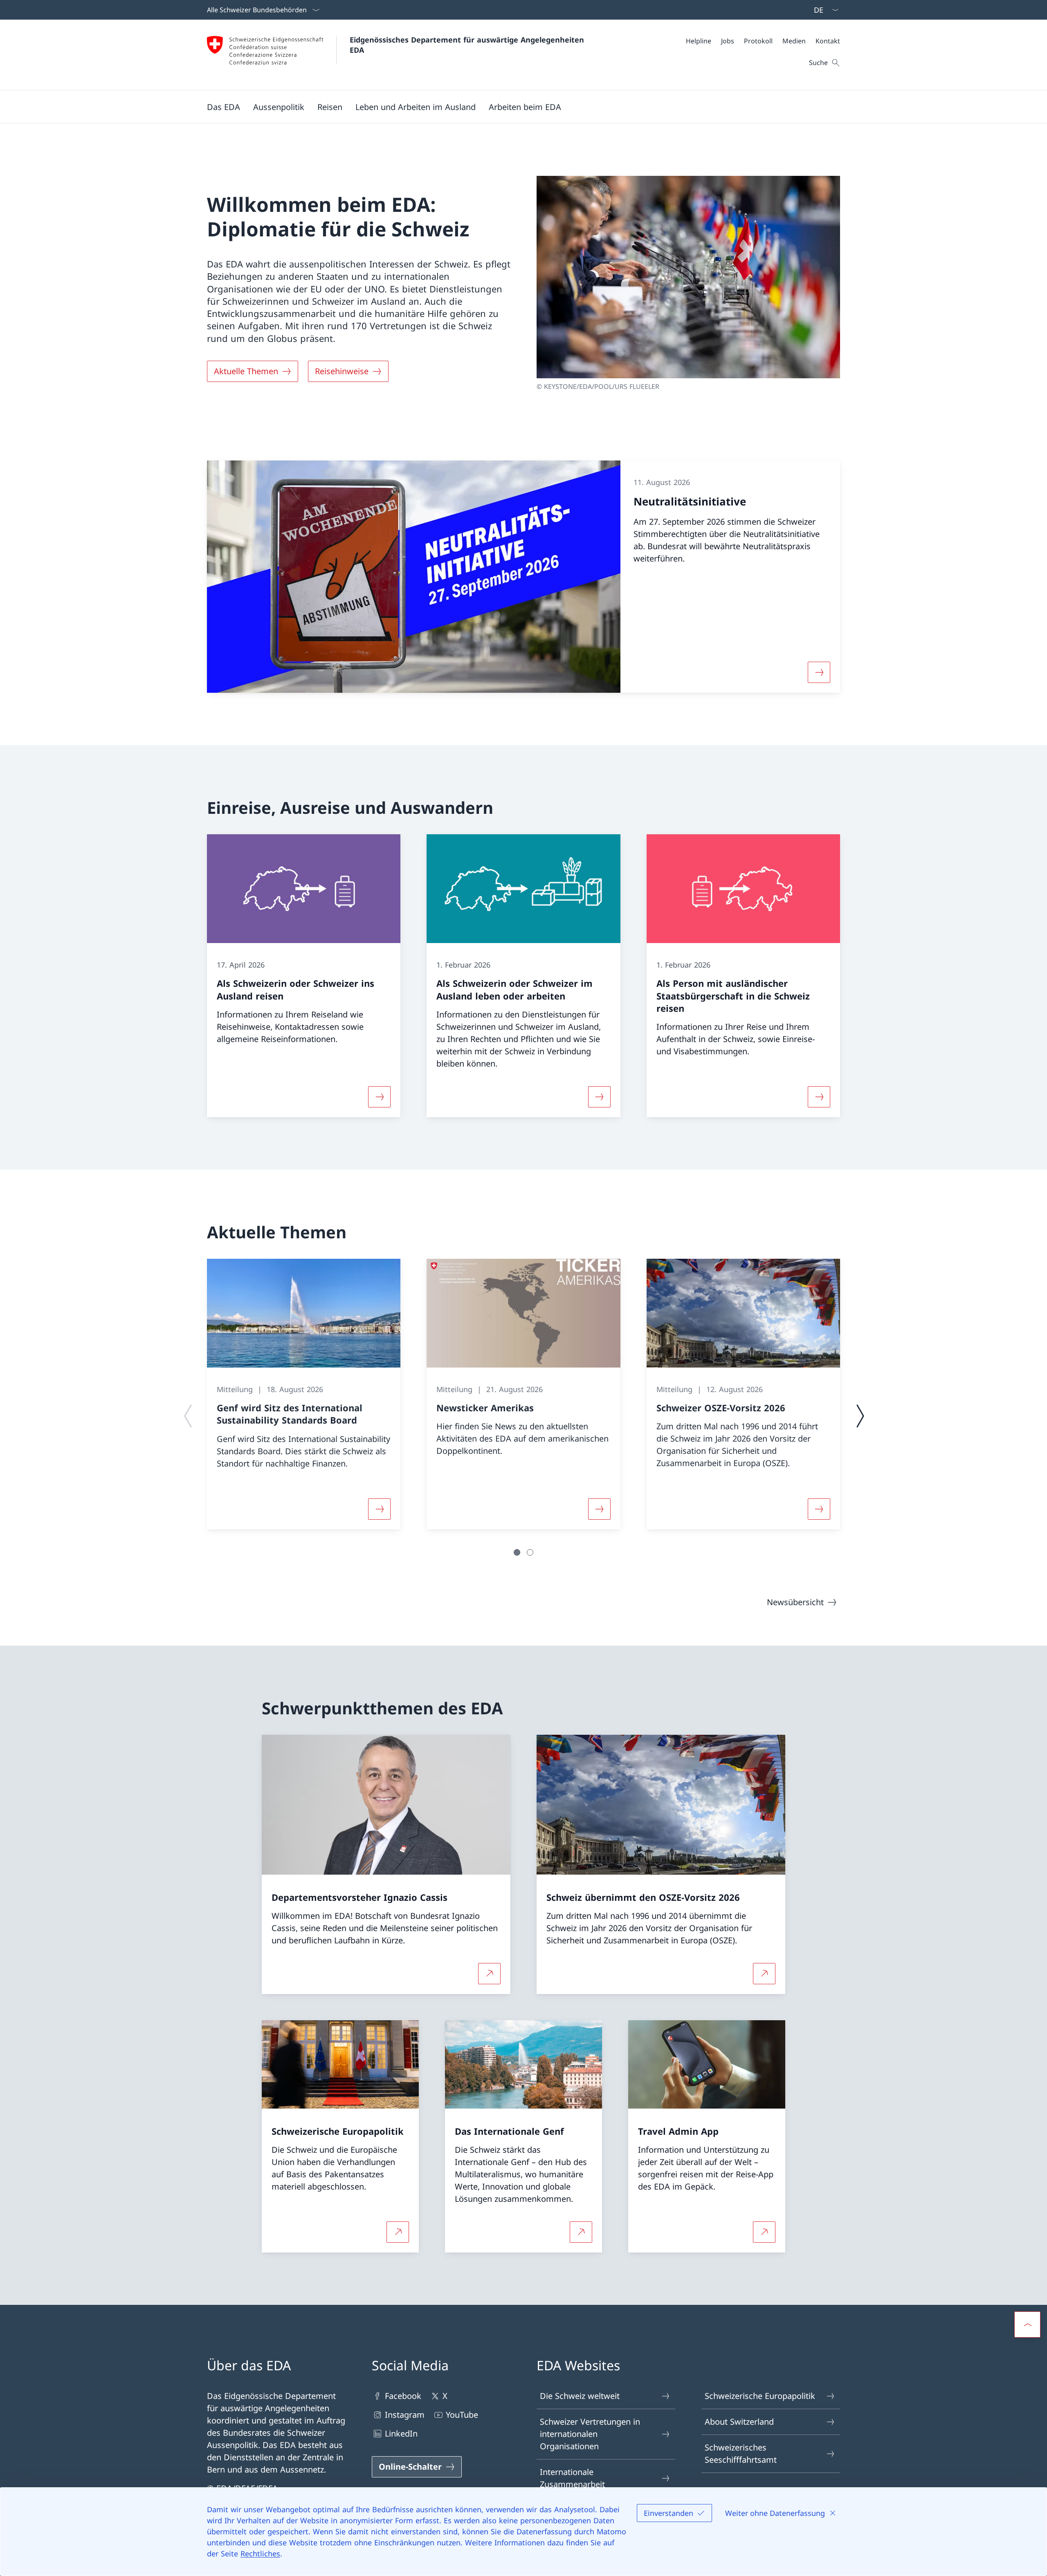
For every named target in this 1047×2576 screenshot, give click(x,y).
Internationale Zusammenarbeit (572, 2478)
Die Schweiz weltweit (580, 2396)
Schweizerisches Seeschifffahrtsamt (741, 2454)
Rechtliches (260, 2554)
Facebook (403, 2396)
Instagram (405, 2415)
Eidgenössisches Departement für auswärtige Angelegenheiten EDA (468, 45)
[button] (224, 107)
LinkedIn (401, 2433)
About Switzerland (739, 2422)
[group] (304, 1394)
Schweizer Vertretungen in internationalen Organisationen (590, 2434)
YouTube (462, 2415)
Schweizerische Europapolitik (760, 2396)
